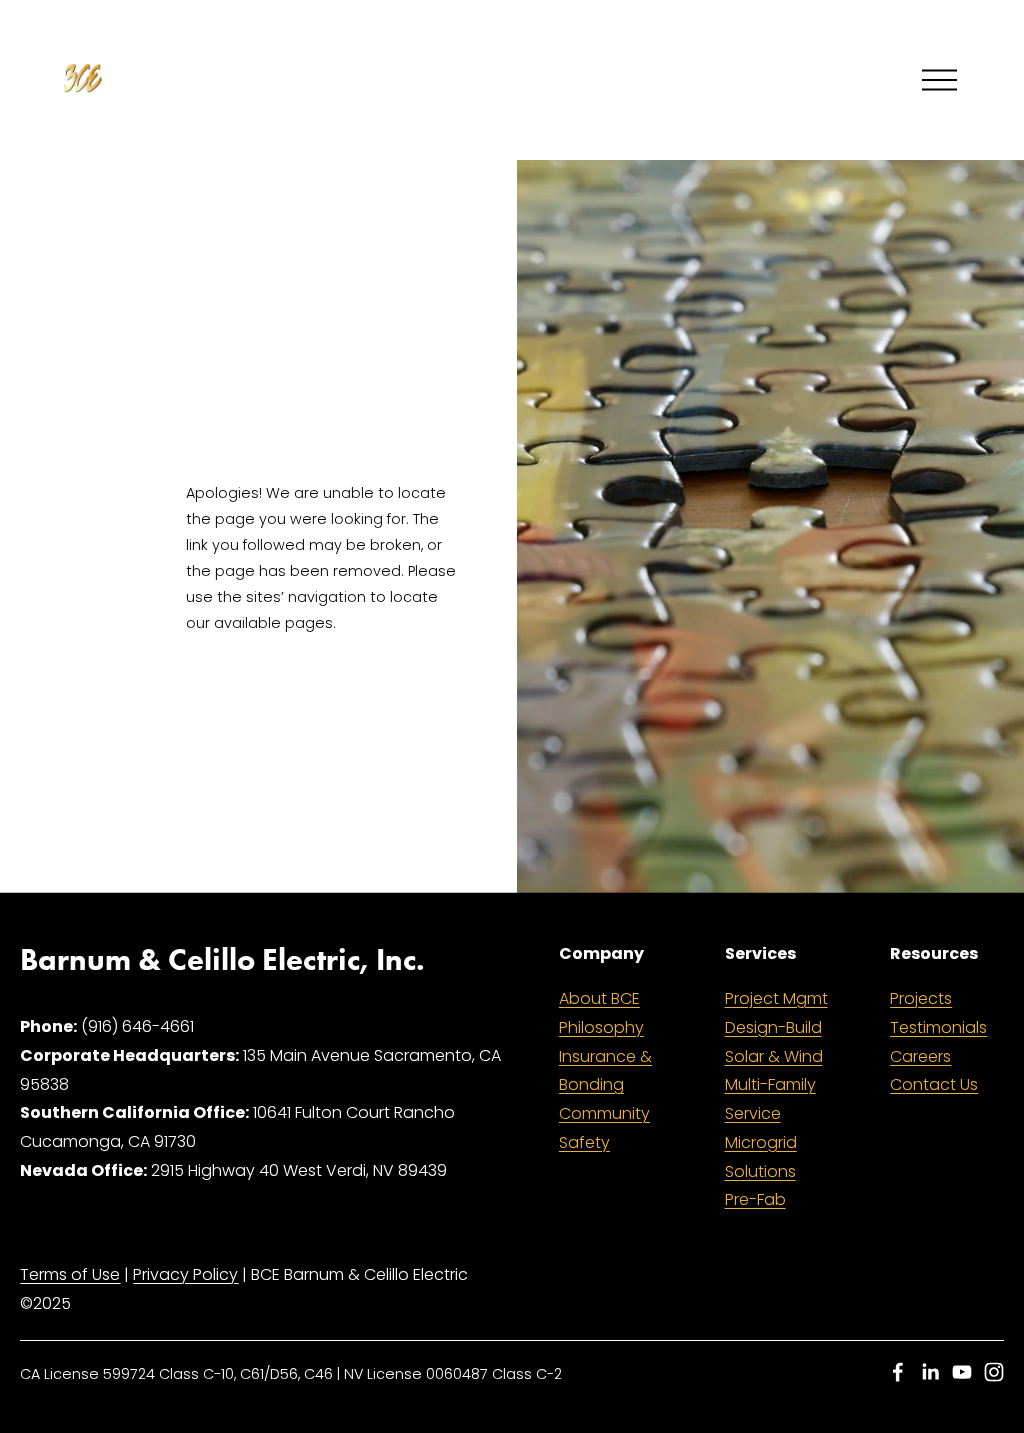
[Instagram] (994, 1372)
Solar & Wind (774, 1056)
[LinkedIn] (930, 1372)
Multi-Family (770, 1084)
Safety (584, 1142)
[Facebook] (898, 1372)
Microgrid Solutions (761, 1157)
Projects (921, 998)
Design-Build (773, 1027)
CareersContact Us (934, 1071)
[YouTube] (962, 1372)
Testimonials (938, 1027)
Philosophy (601, 1027)
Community (604, 1113)
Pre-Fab (755, 1199)
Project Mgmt (776, 998)
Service (753, 1113)
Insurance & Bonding (605, 1071)
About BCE (599, 998)
